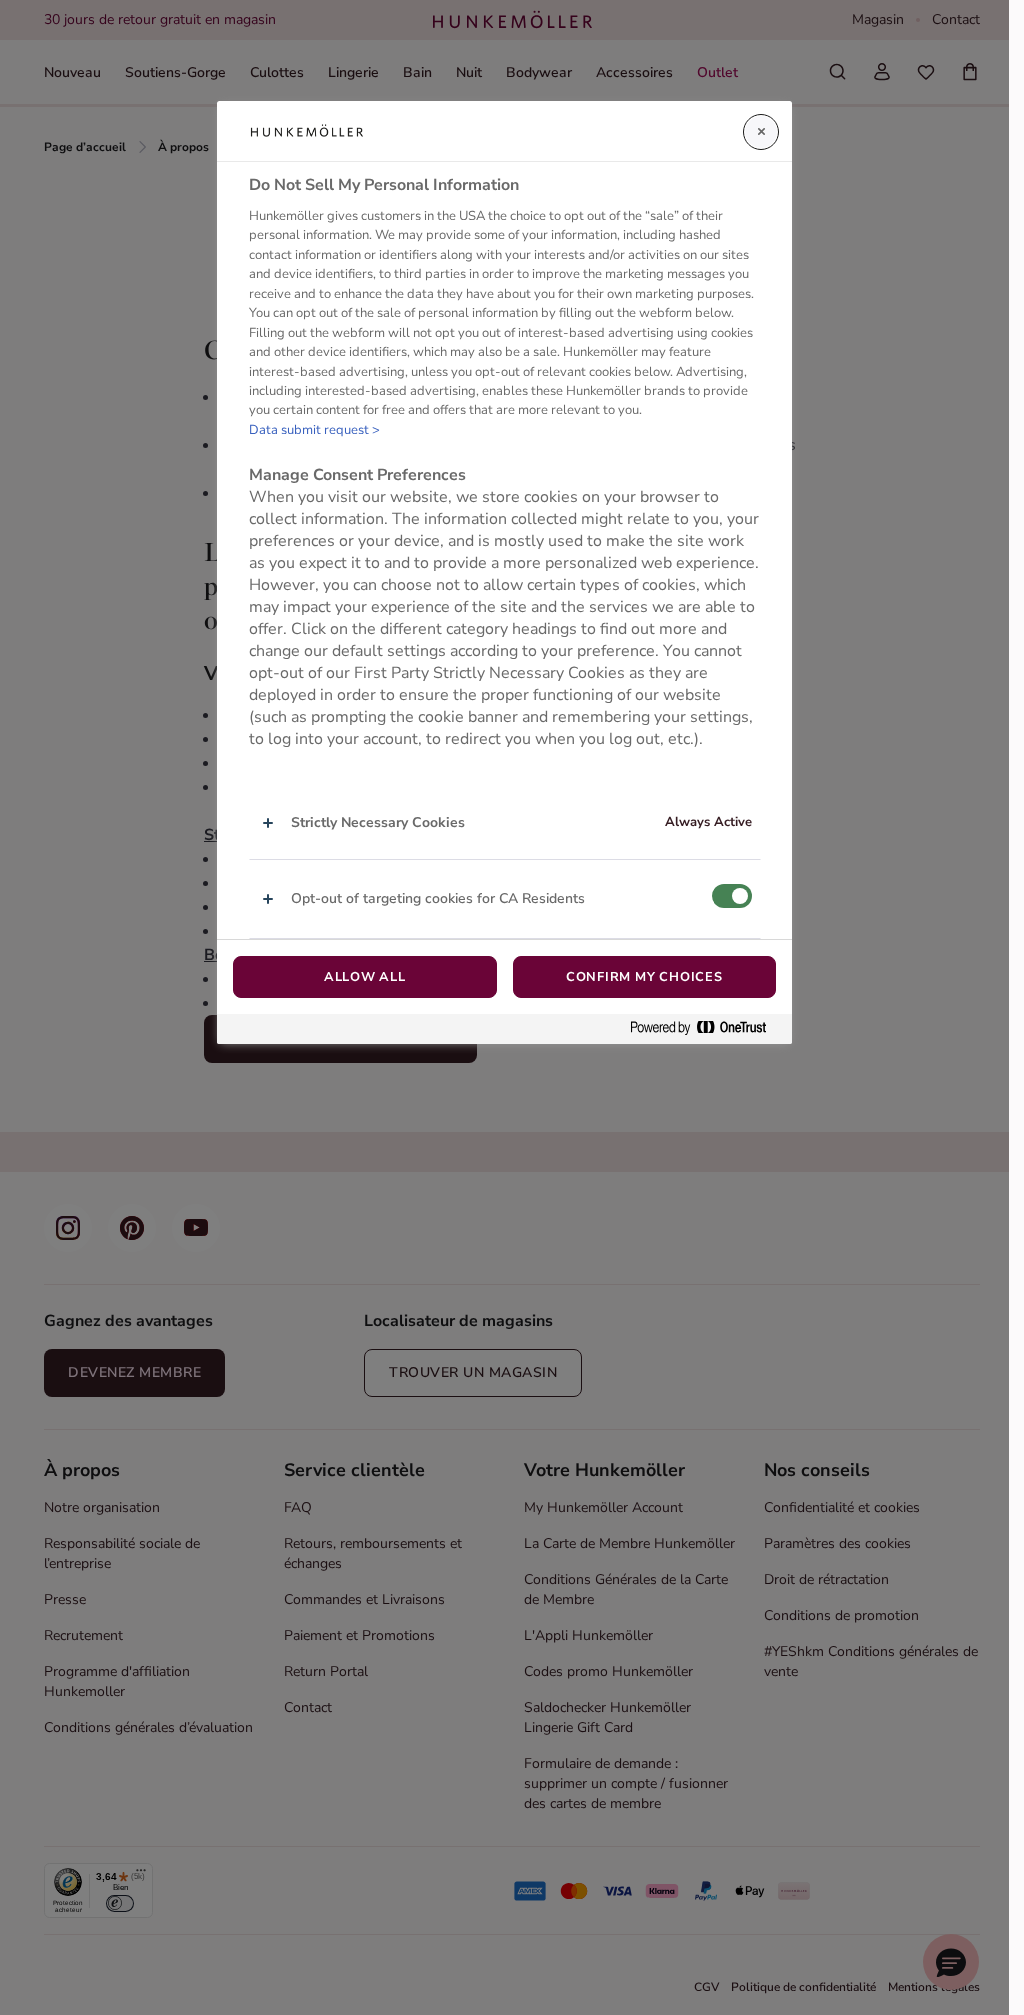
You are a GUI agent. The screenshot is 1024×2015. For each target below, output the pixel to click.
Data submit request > (314, 430)
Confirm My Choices (644, 977)
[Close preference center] (761, 132)
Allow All (365, 977)
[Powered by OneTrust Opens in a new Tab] (706, 1028)
